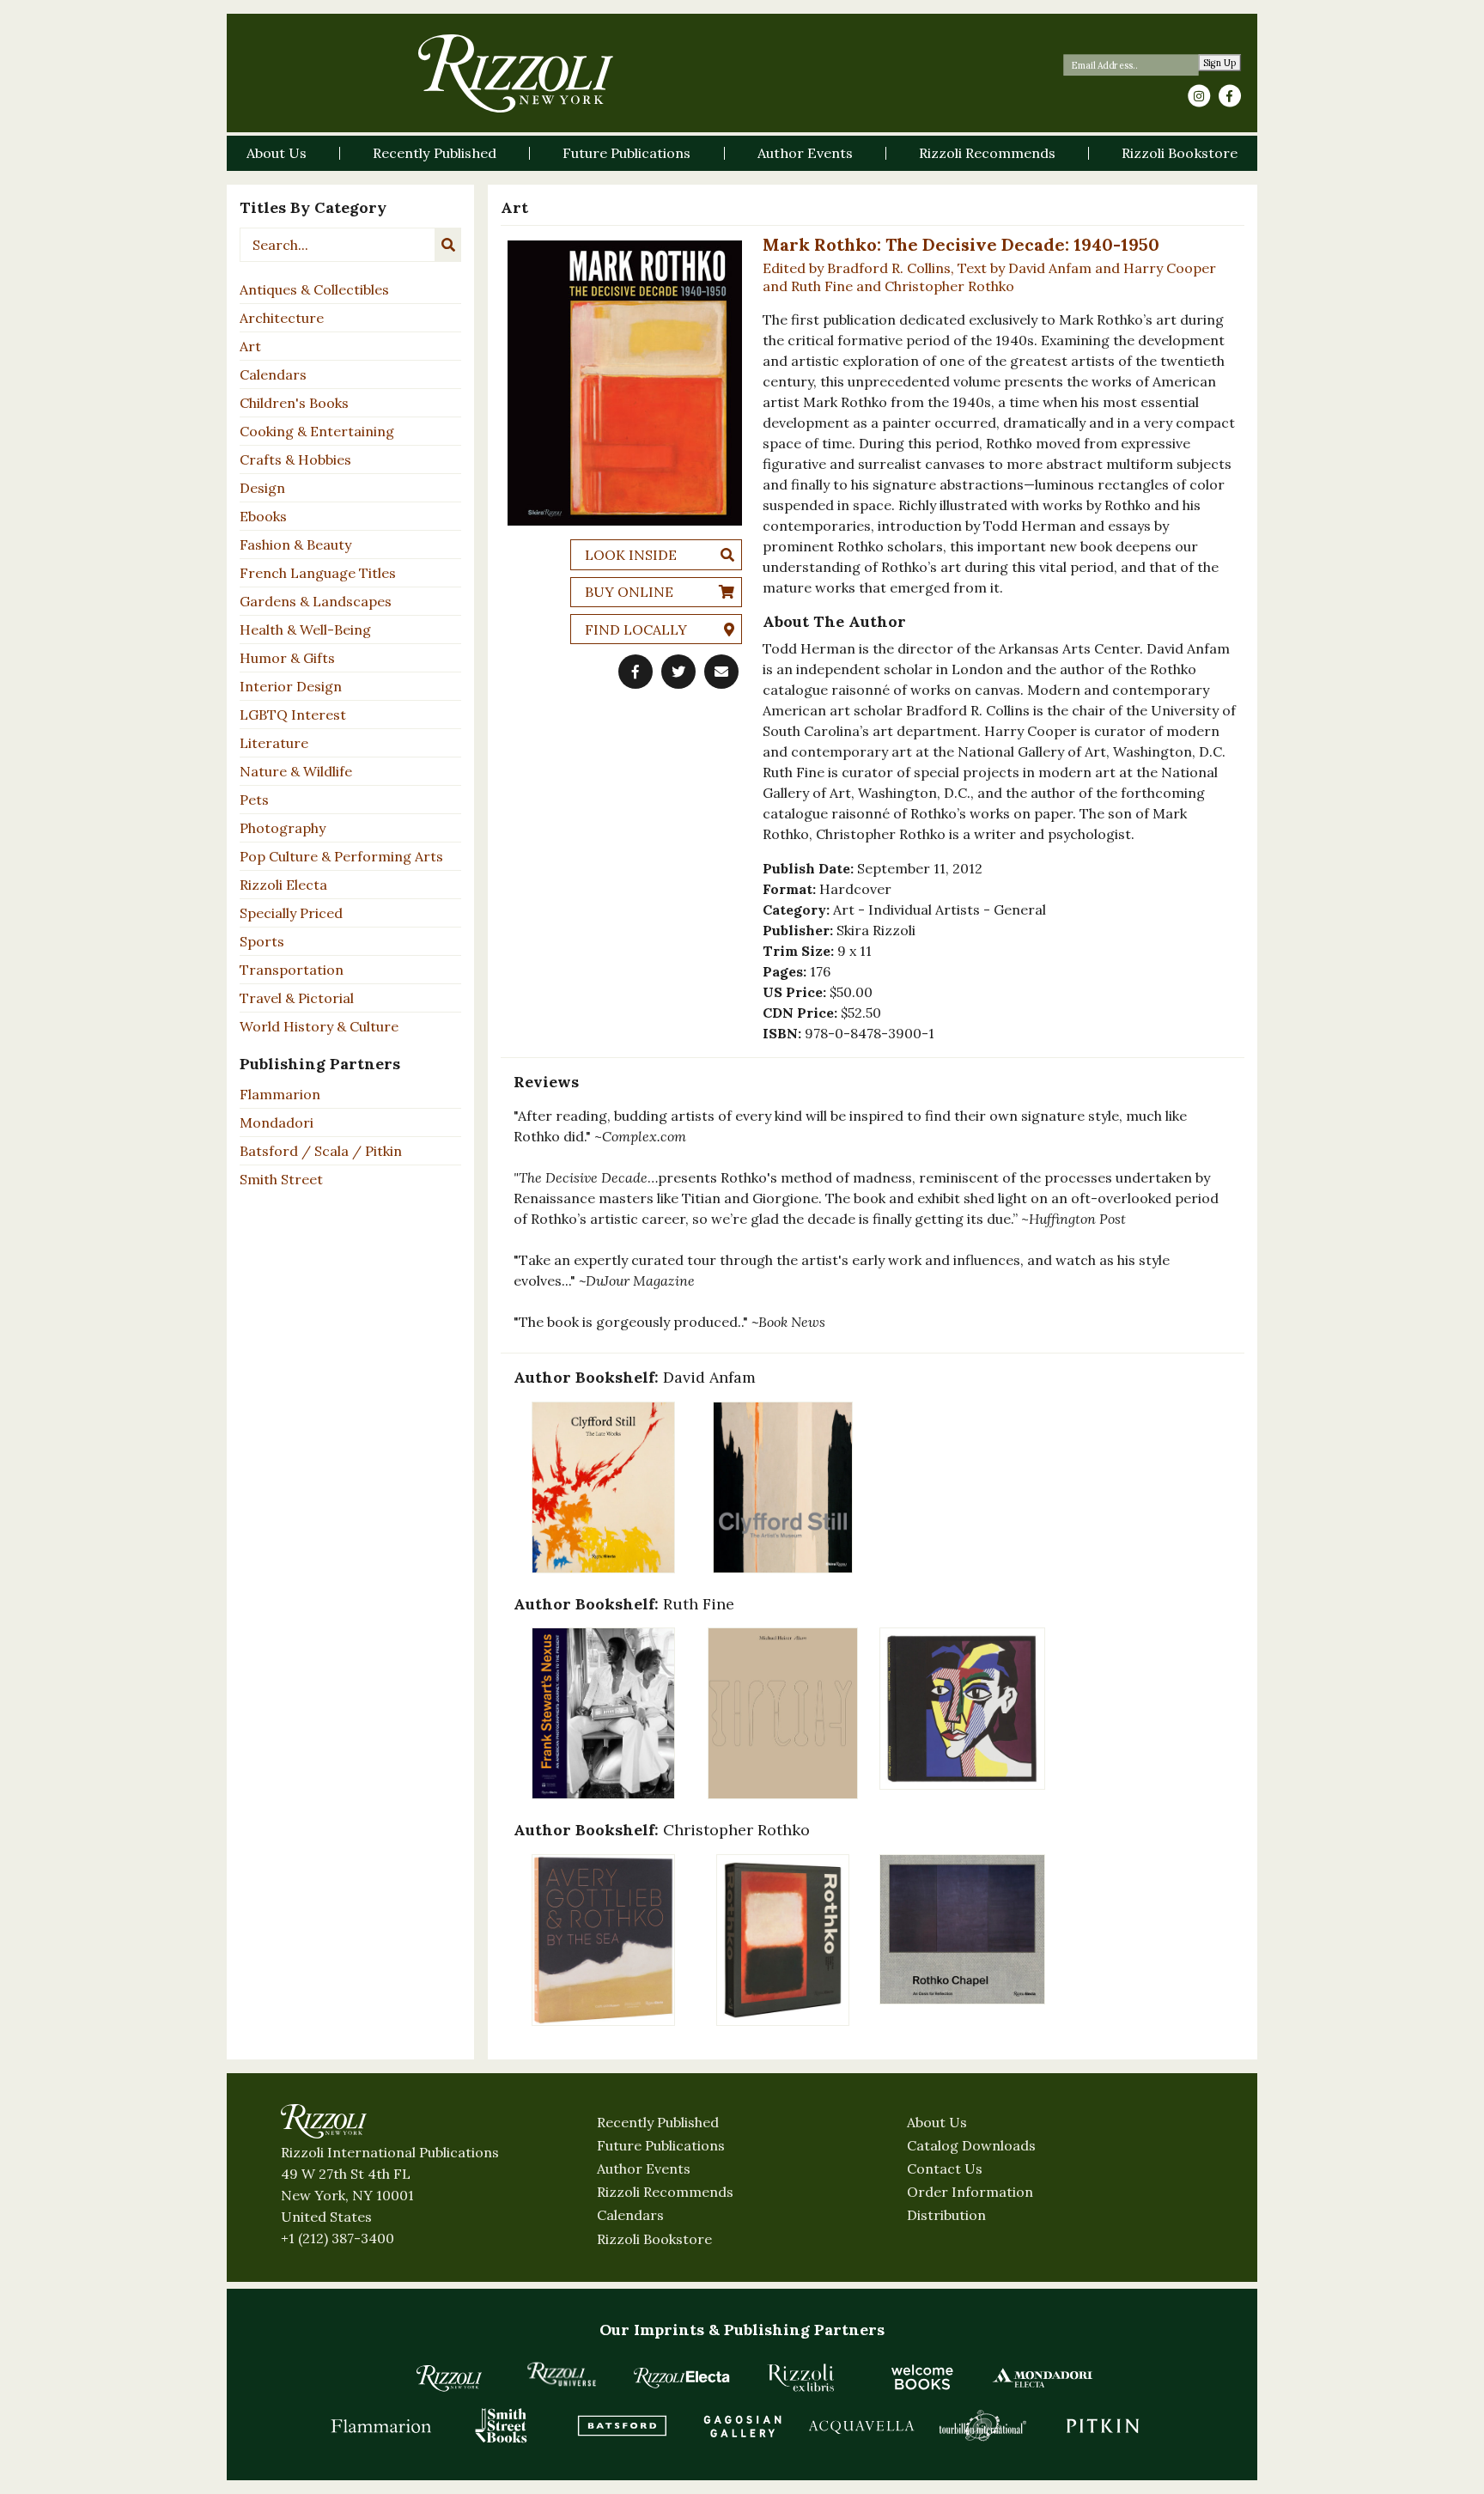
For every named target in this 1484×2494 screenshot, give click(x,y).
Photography (283, 828)
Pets (254, 800)
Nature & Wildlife (296, 771)
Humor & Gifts (287, 658)
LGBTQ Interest (293, 715)
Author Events (644, 2169)
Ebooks (263, 516)
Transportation (292, 970)
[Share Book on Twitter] (678, 672)
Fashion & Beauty (295, 544)
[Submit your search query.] (448, 245)
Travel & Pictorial (297, 998)
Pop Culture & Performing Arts (341, 856)
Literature (274, 743)
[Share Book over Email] (721, 672)
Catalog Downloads (971, 2145)
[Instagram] (1199, 96)
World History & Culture (319, 1026)
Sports (262, 941)
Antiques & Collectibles (314, 289)
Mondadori (277, 1122)
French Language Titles (318, 573)
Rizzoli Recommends (665, 2192)
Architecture (282, 318)
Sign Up (1220, 63)
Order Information (970, 2192)
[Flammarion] (381, 2425)
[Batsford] (622, 2425)
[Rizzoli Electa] (682, 2377)
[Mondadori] (1043, 2377)
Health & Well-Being (305, 630)
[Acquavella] (862, 2425)
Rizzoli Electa (283, 885)
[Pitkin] (1103, 2425)
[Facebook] (1230, 96)
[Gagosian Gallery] (742, 2425)
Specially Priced (291, 913)
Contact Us (945, 2169)
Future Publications (661, 2145)
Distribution (946, 2215)
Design (262, 488)
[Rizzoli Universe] (562, 2374)
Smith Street (281, 1179)
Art (250, 346)
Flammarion (280, 1094)
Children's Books (294, 403)
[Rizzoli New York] (516, 73)
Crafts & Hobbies (295, 459)
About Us (937, 2122)
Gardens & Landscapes (316, 601)
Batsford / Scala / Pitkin (321, 1151)
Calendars (273, 374)
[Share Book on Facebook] (636, 672)
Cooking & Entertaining (317, 431)
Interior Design (291, 686)
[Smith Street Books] (502, 2425)
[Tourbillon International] (982, 2425)
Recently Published (658, 2122)
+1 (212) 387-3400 (338, 2238)
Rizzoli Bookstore (654, 2239)
